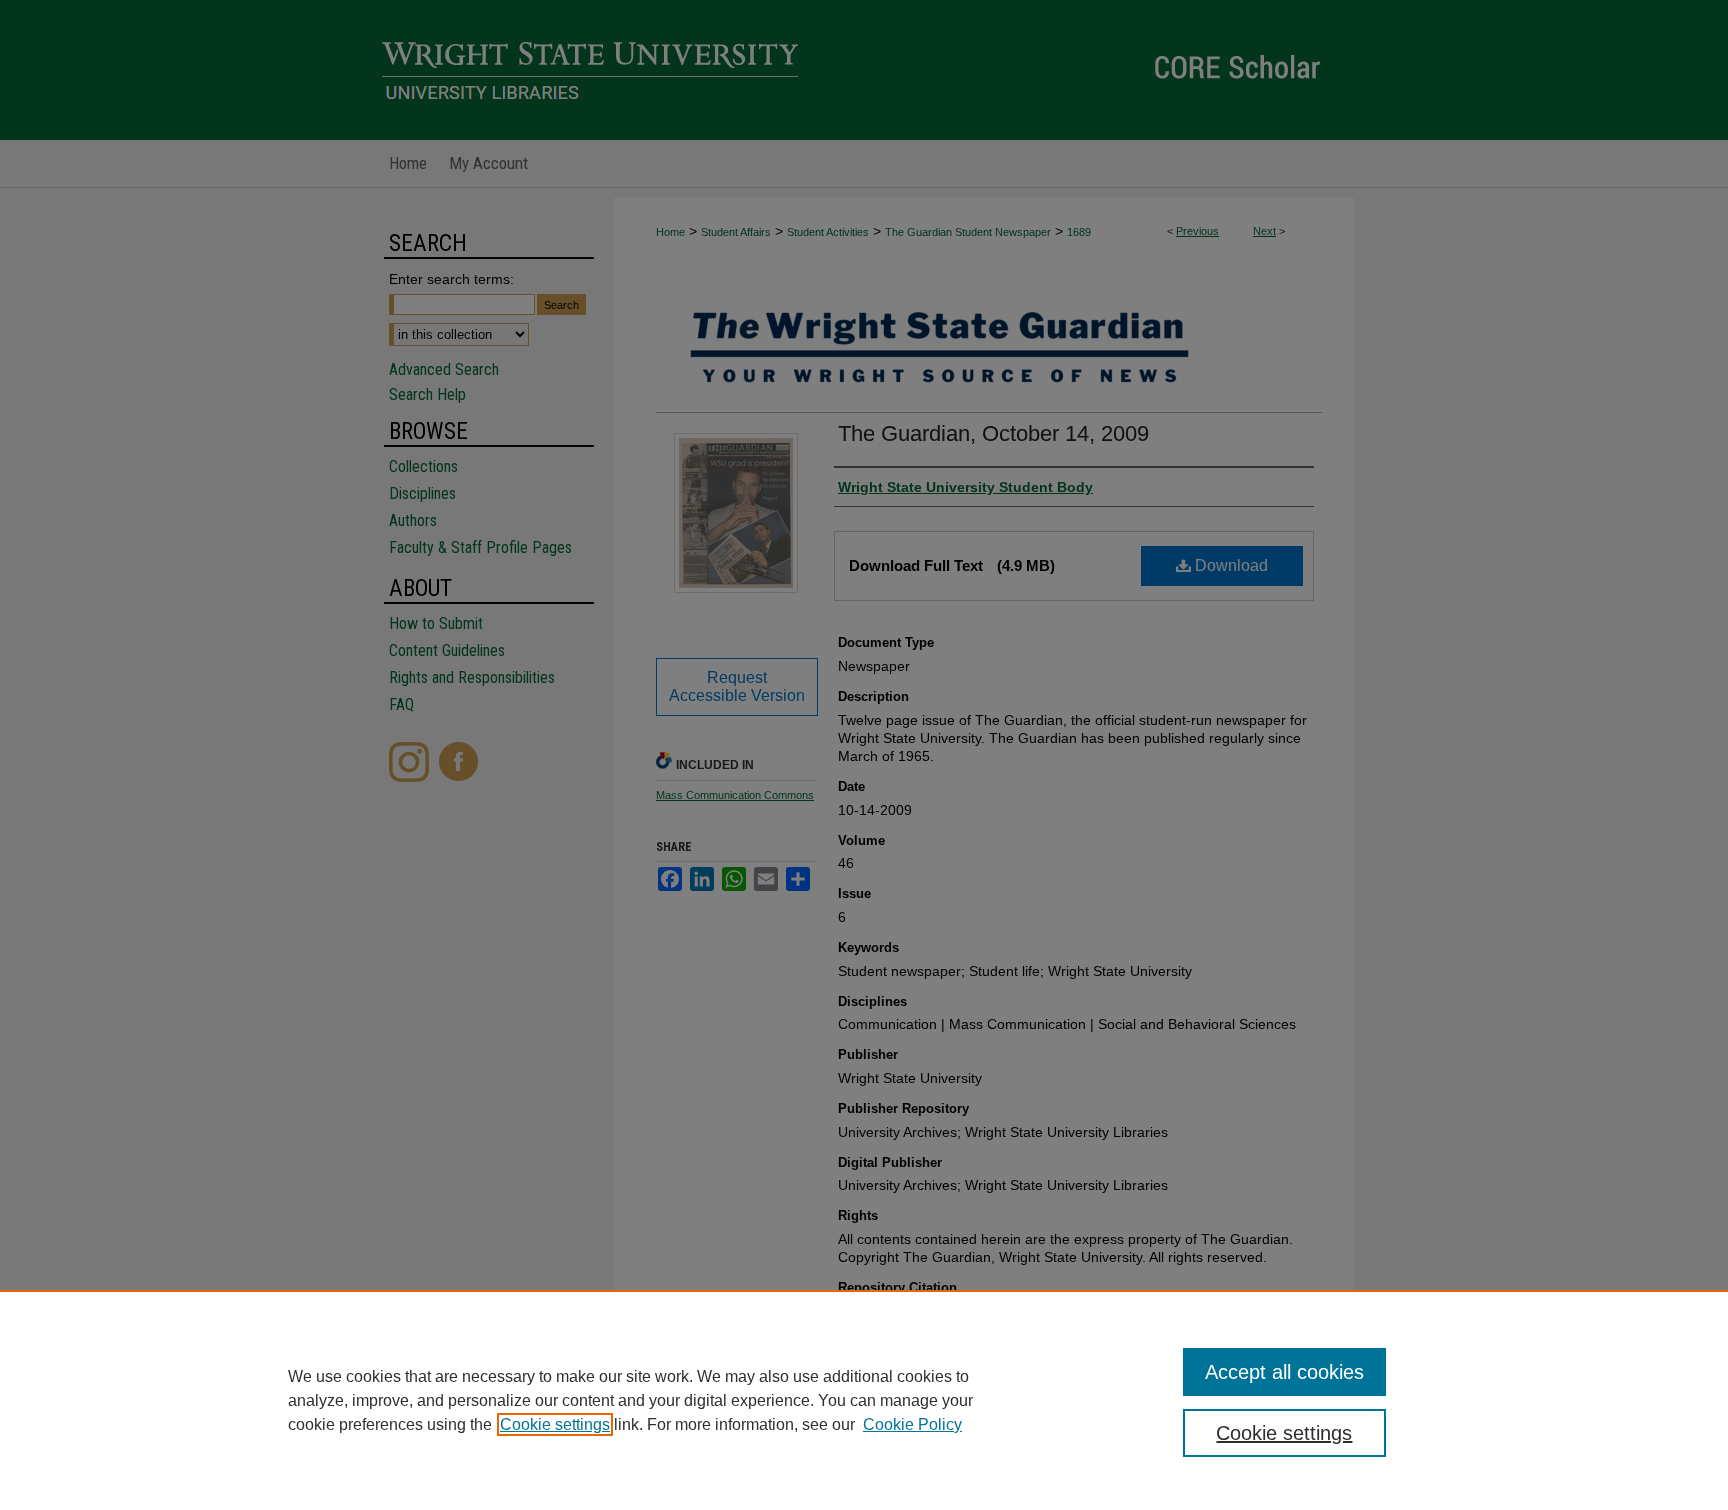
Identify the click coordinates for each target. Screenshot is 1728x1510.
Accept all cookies (1284, 1372)
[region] (864, 1400)
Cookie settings (555, 1424)
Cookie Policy (912, 1424)
